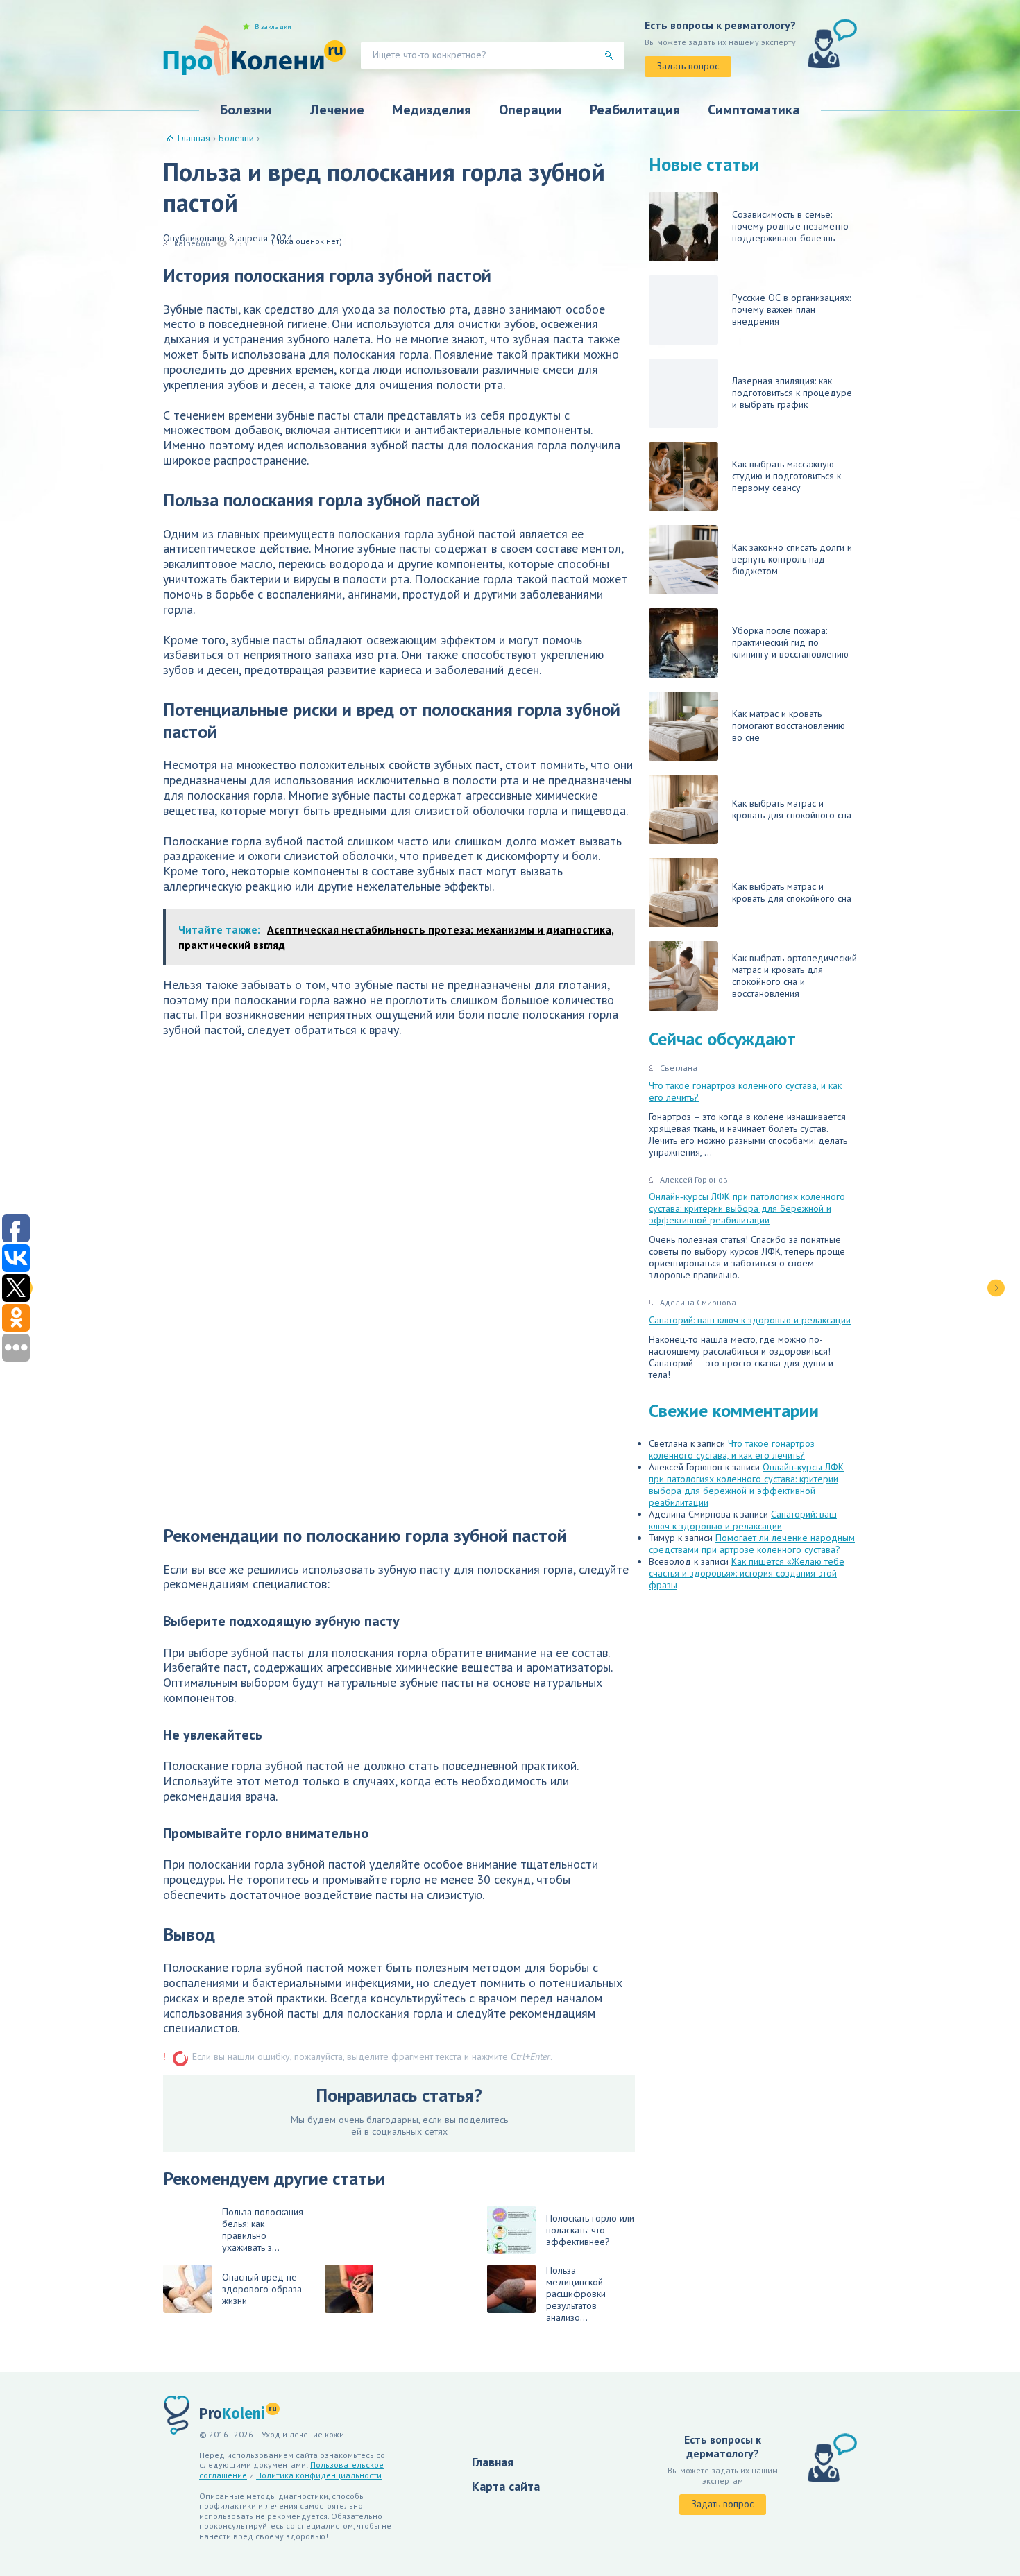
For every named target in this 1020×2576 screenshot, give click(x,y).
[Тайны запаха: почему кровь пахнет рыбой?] (996, 1288)
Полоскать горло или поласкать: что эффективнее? (590, 2230)
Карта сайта (506, 2486)
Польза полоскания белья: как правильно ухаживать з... (263, 2230)
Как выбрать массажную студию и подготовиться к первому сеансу (787, 476)
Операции (530, 110)
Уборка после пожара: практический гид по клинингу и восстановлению (790, 642)
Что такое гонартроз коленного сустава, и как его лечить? (745, 1091)
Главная (493, 2462)
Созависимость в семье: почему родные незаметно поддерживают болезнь (790, 226)
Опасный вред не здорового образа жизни (262, 2289)
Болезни (246, 110)
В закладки (273, 27)
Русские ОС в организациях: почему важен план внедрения (791, 309)
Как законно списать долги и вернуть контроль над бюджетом (792, 559)
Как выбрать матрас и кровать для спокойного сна (792, 809)
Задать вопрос (688, 66)
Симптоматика (754, 110)
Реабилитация (635, 110)
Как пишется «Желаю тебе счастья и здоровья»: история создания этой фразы (747, 1573)
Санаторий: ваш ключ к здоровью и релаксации (750, 1320)
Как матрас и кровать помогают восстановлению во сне (789, 725)
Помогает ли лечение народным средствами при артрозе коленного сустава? (752, 1544)
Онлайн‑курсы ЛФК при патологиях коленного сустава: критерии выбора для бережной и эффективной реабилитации (747, 1208)
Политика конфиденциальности (319, 2475)
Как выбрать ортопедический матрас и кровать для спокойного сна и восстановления (794, 976)
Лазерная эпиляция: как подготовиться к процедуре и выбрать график (792, 393)
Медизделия (432, 110)
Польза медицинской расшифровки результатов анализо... (576, 2294)
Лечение (337, 110)
